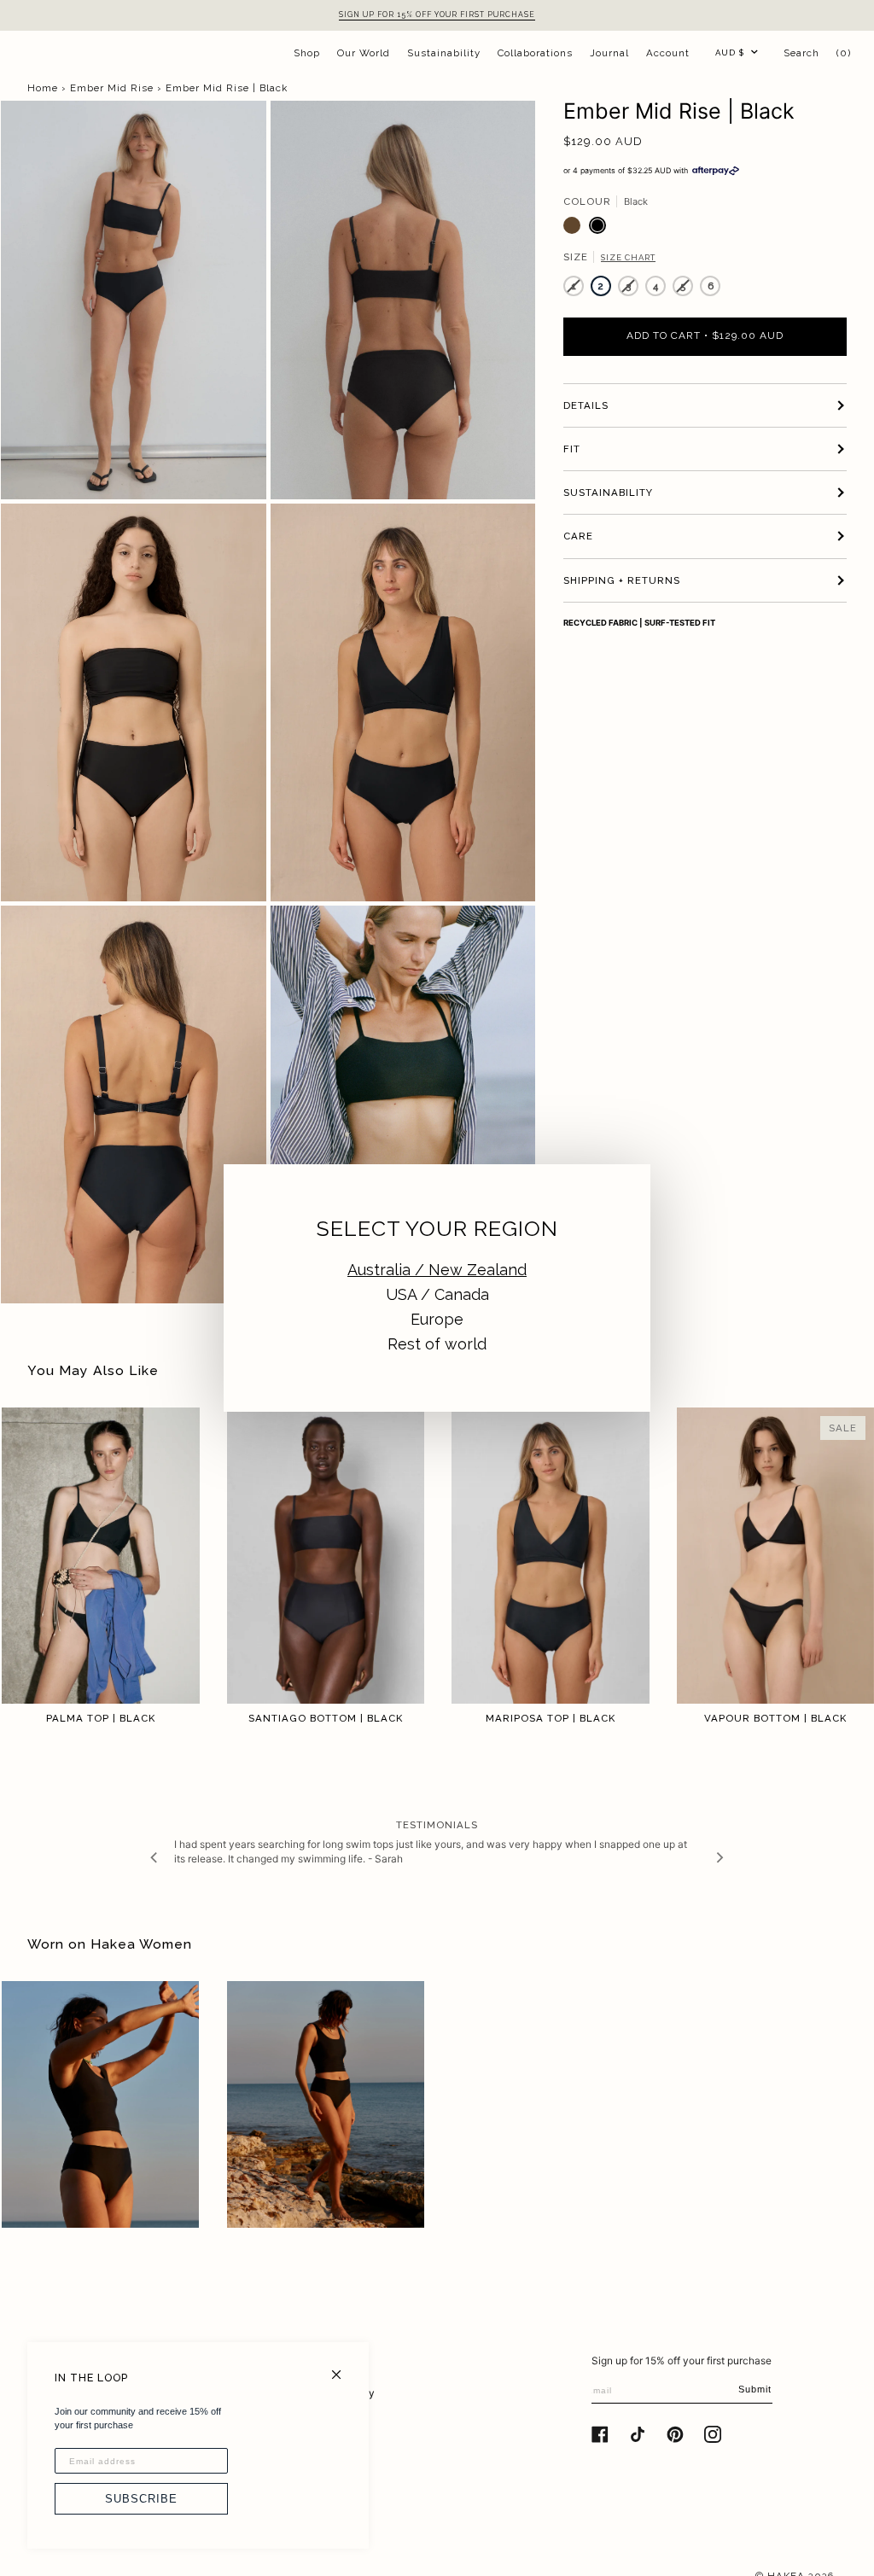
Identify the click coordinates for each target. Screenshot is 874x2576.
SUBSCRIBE (141, 2499)
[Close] (344, 2367)
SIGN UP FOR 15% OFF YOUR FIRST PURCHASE (437, 15)
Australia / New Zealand (437, 1270)
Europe (437, 1319)
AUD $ (730, 52)
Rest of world (437, 1344)
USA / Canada (437, 1294)
